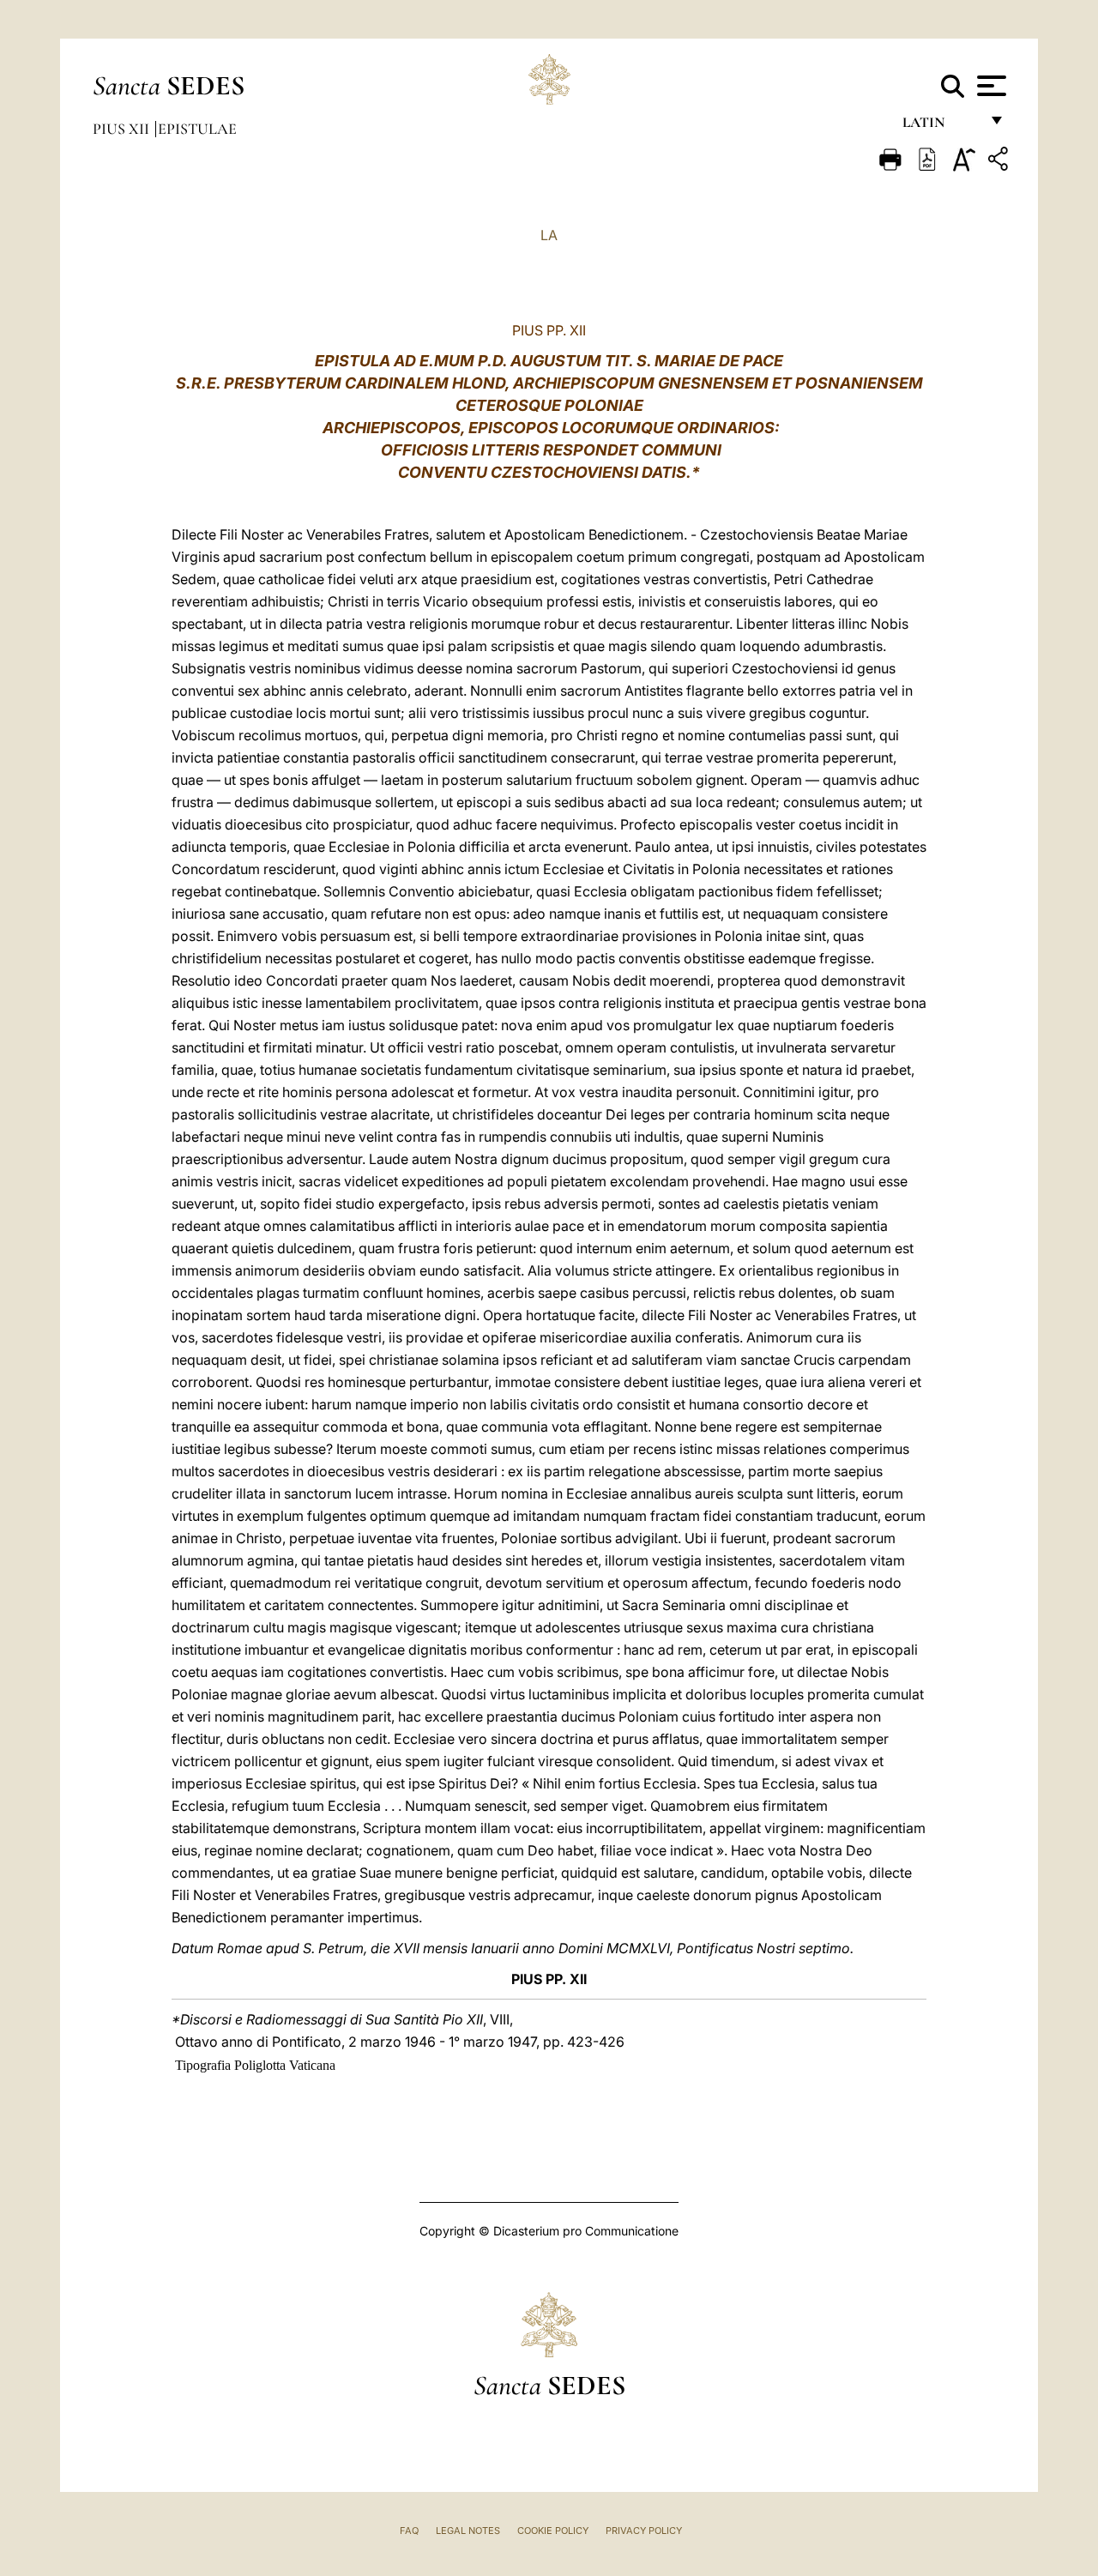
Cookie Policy (553, 2531)
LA (549, 235)
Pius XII (123, 129)
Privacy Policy (644, 2531)
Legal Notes (468, 2531)
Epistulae (197, 129)
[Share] (1000, 162)
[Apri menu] (989, 86)
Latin (941, 127)
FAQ (409, 2531)
